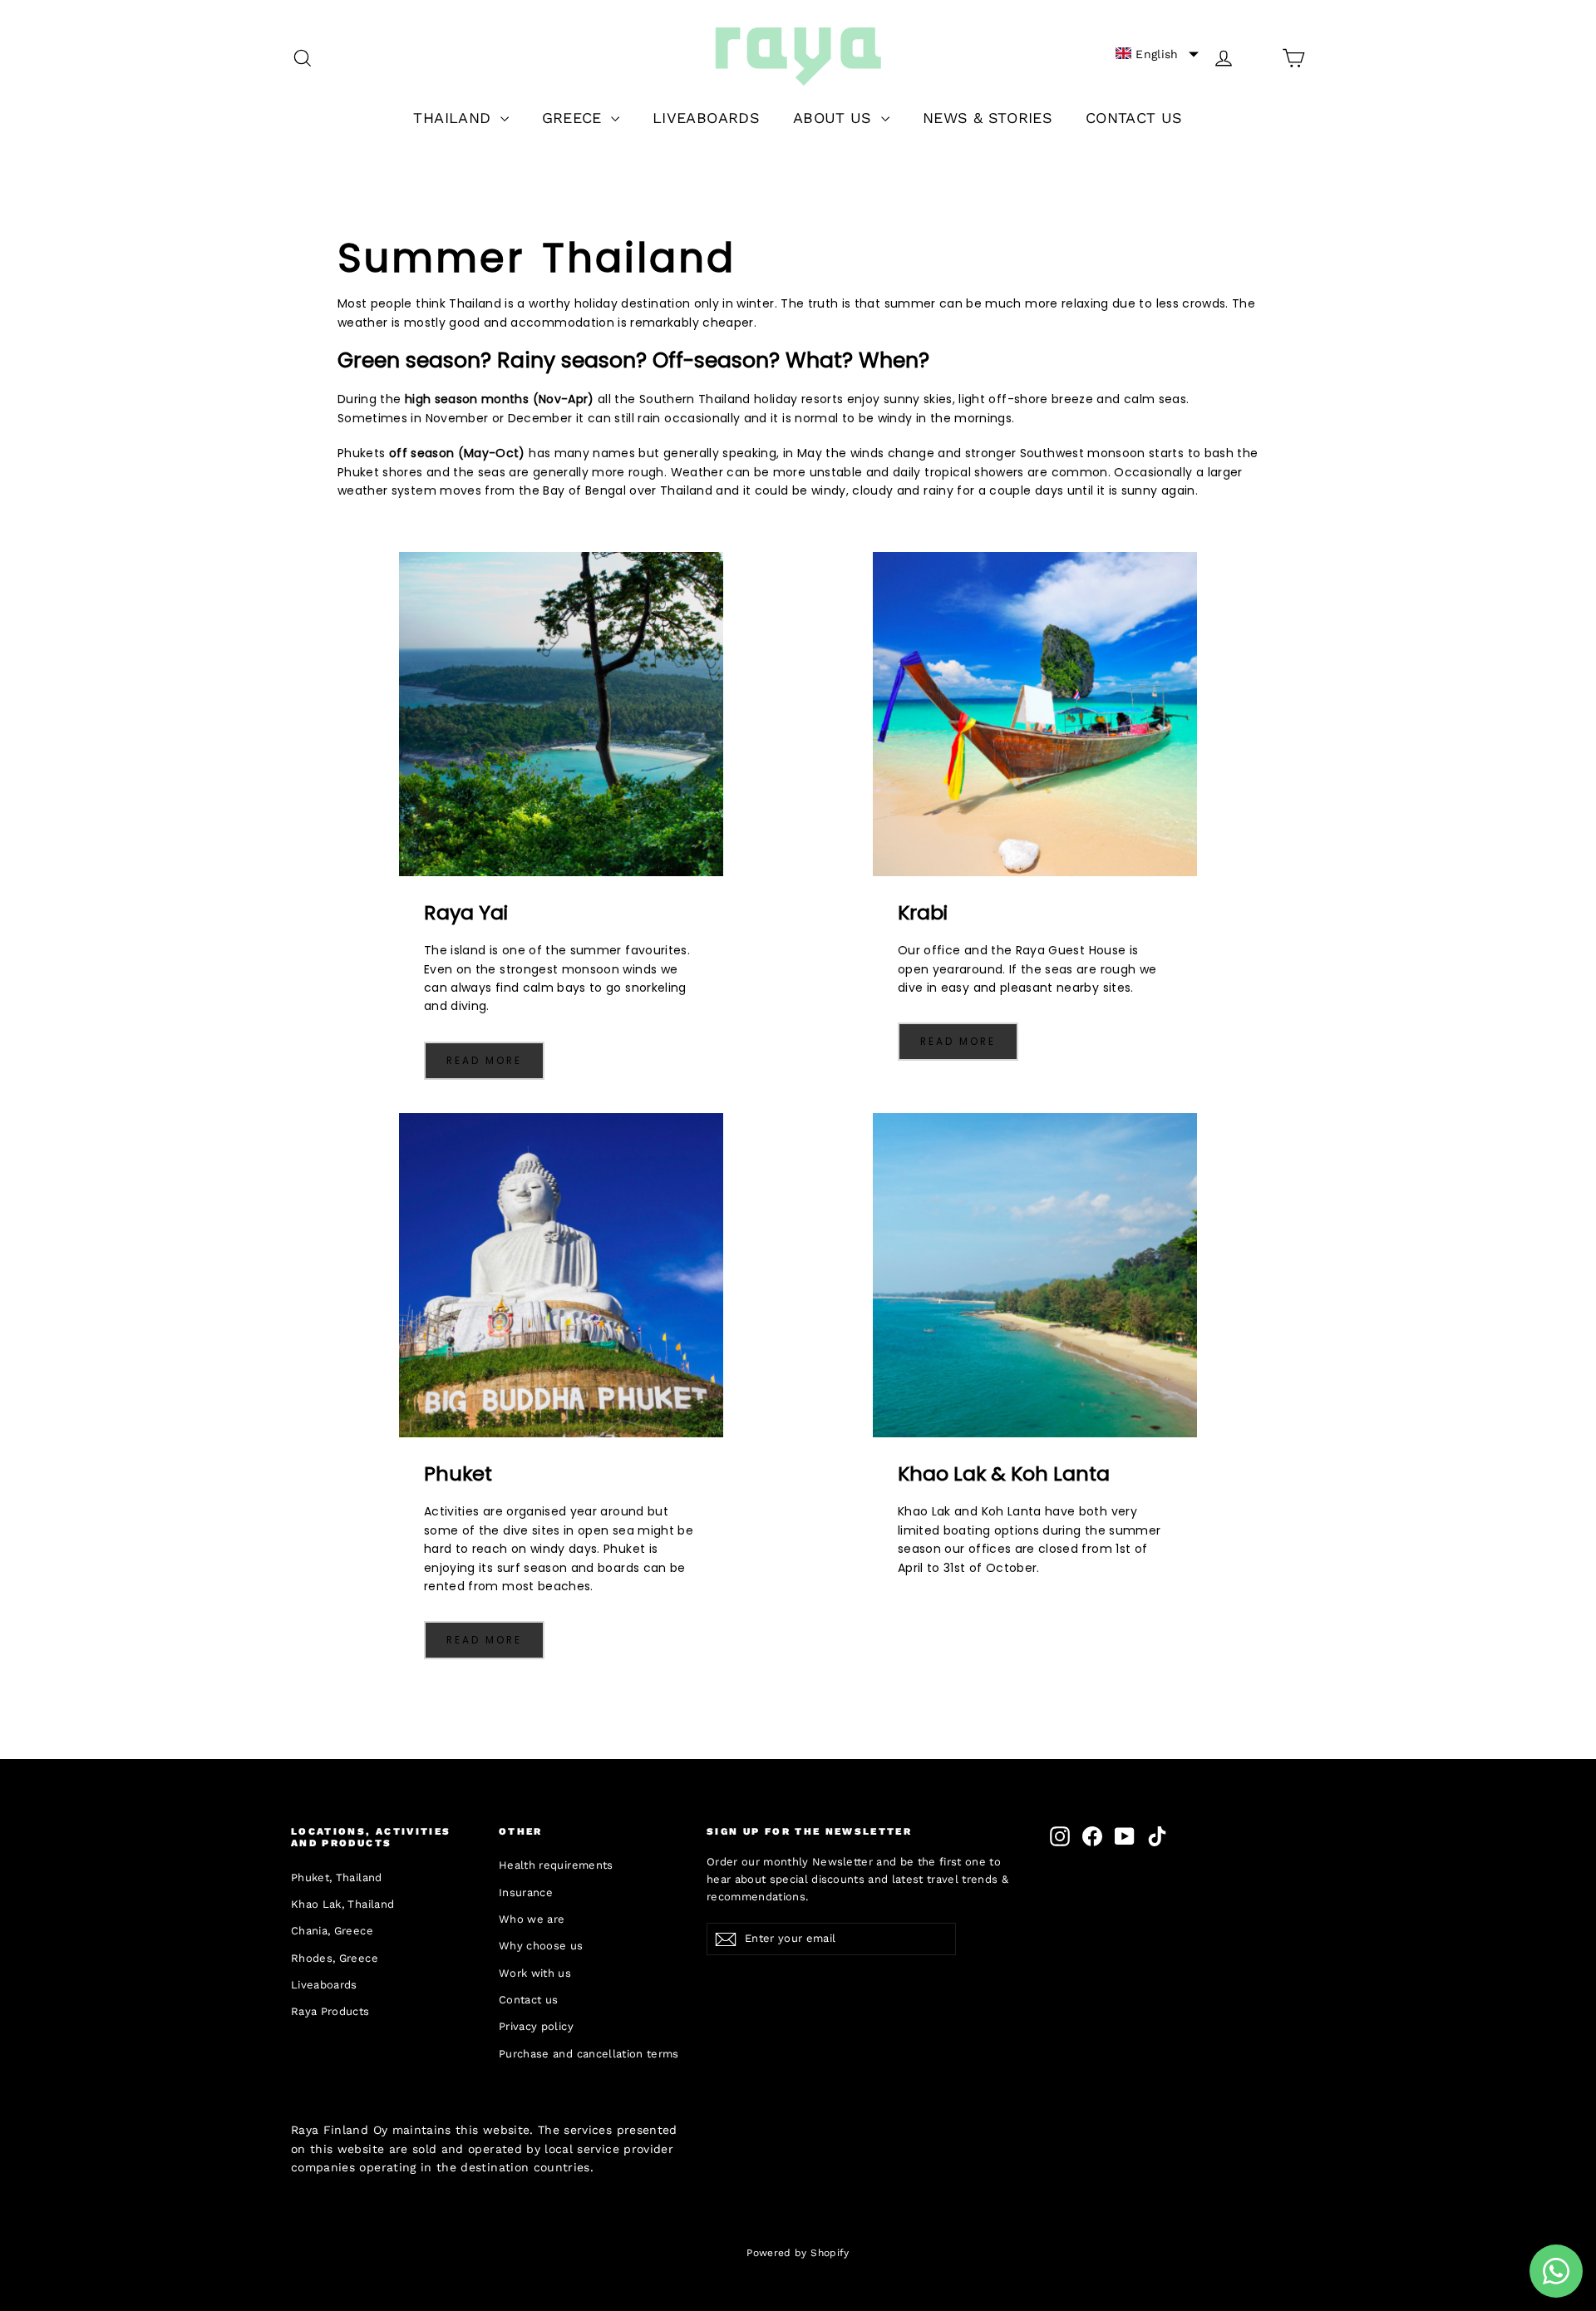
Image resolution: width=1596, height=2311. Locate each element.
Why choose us (541, 1946)
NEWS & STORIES (988, 118)
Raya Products (330, 2011)
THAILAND (454, 118)
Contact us (529, 2000)
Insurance (526, 1892)
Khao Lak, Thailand (342, 1904)
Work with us (535, 1973)
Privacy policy (536, 2026)
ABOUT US (835, 118)
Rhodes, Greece (335, 1958)
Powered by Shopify (798, 2253)
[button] (1157, 54)
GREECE (574, 118)
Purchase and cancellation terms (589, 2054)
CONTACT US (1134, 118)
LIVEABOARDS (706, 118)
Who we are (532, 1919)
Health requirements (556, 1865)
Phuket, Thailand (337, 1877)
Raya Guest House (1071, 950)
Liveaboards (324, 1985)
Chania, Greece (332, 1931)
